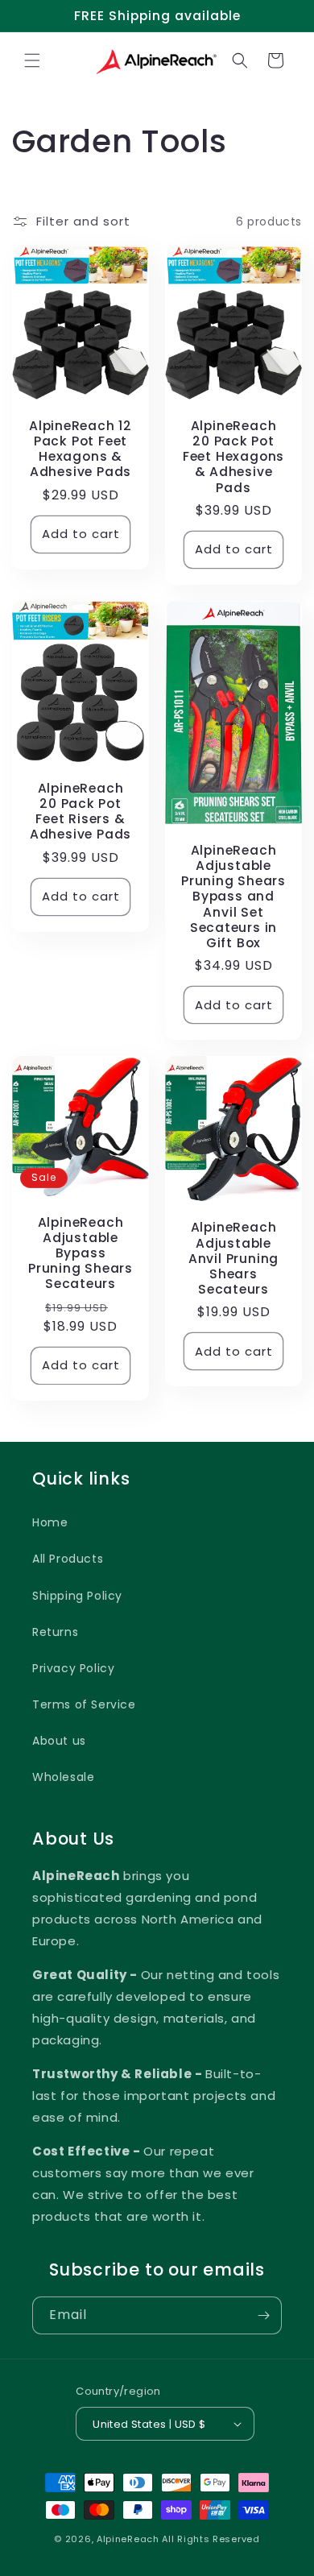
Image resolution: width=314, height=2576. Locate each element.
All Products (68, 1559)
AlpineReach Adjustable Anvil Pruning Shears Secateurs (233, 1258)
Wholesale (63, 1777)
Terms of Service (84, 1704)
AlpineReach (128, 2539)
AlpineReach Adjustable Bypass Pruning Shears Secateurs (81, 1253)
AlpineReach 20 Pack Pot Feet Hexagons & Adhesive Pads (233, 457)
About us (59, 1741)
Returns (55, 1632)
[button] (32, 60)
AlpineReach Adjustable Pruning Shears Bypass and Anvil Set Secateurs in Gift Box (233, 897)
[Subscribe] (263, 2315)
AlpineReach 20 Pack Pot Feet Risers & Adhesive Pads (81, 812)
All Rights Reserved (211, 2539)
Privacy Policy (73, 1668)
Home (50, 1522)
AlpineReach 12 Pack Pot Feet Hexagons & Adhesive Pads (81, 449)
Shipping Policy (77, 1596)
